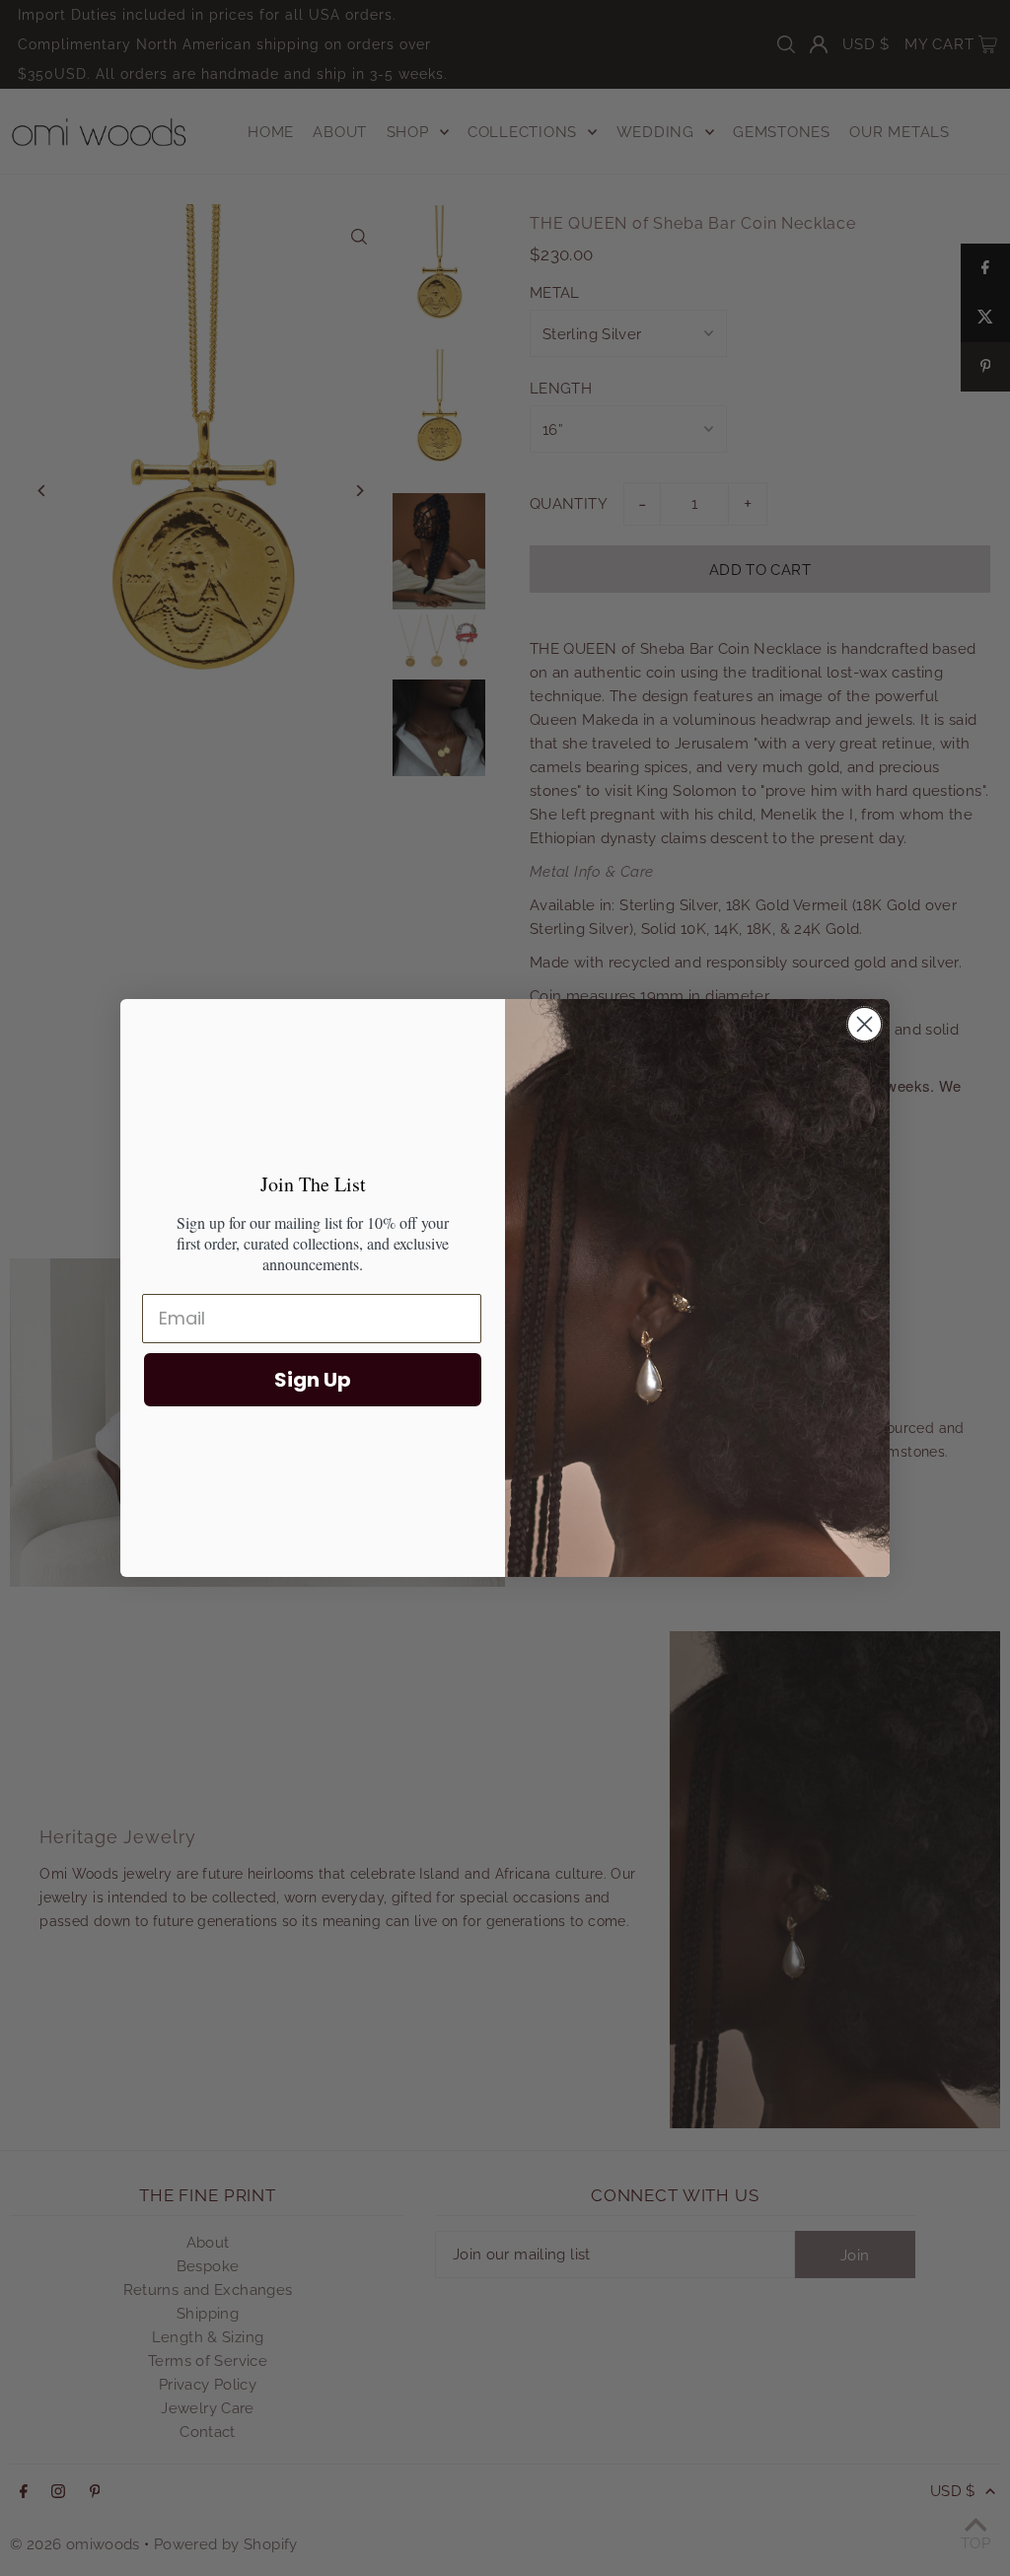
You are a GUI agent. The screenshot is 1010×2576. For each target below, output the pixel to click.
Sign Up (313, 1380)
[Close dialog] (865, 1024)
